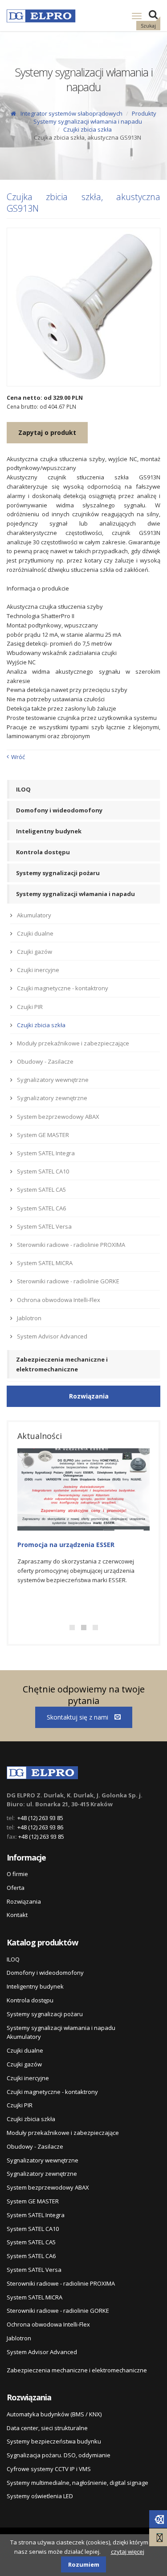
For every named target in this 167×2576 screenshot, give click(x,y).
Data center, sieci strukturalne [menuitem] (47, 2428)
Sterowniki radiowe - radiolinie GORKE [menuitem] (68, 1281)
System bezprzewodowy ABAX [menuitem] (58, 1117)
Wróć (18, 757)
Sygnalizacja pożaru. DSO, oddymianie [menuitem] (59, 2455)
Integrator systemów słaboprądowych (71, 113)
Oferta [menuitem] (16, 1888)
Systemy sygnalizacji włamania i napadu (88, 121)
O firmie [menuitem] (17, 1874)
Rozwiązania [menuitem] (24, 1901)
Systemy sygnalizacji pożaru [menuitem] (58, 873)
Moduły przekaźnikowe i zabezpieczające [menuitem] (73, 1043)
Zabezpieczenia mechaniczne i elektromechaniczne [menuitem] (62, 1364)
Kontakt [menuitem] (17, 1915)
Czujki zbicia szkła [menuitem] (41, 1025)
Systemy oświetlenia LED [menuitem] (40, 2496)
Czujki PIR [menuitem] (30, 1007)
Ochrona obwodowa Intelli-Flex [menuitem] (59, 1300)
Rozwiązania (89, 1396)
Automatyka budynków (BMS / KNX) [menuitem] (54, 2414)
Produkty (144, 113)
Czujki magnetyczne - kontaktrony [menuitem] (63, 988)
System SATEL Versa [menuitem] (44, 1226)
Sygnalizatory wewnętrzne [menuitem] (53, 1080)
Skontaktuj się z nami (78, 1717)
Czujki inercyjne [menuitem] (38, 970)
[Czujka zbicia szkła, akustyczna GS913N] (83, 307)
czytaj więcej (128, 2552)
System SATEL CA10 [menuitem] (43, 1171)
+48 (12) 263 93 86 (40, 1827)
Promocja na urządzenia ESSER (66, 1545)
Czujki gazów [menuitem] (35, 952)
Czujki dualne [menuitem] (35, 933)
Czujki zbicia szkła (88, 129)
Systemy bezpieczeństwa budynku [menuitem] (54, 2441)
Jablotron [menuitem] (29, 1318)
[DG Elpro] (42, 1771)
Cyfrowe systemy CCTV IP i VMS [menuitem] (49, 2469)
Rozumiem (84, 2564)
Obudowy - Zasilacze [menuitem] (45, 1061)
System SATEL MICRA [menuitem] (45, 1263)
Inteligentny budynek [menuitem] (49, 831)
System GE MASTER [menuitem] (43, 1135)
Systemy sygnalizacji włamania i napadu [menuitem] (75, 894)
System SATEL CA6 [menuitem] (41, 1208)
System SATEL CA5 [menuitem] (41, 1190)
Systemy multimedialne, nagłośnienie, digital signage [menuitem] (77, 2483)
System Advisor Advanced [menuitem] (52, 1336)
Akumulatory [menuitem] (34, 915)
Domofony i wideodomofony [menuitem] (59, 810)
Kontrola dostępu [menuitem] (43, 852)
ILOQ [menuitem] (23, 789)
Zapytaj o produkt (47, 432)
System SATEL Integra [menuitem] (46, 1153)
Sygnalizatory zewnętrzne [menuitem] (52, 1098)
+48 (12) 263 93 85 (40, 1818)
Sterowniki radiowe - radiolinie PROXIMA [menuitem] (71, 1245)
